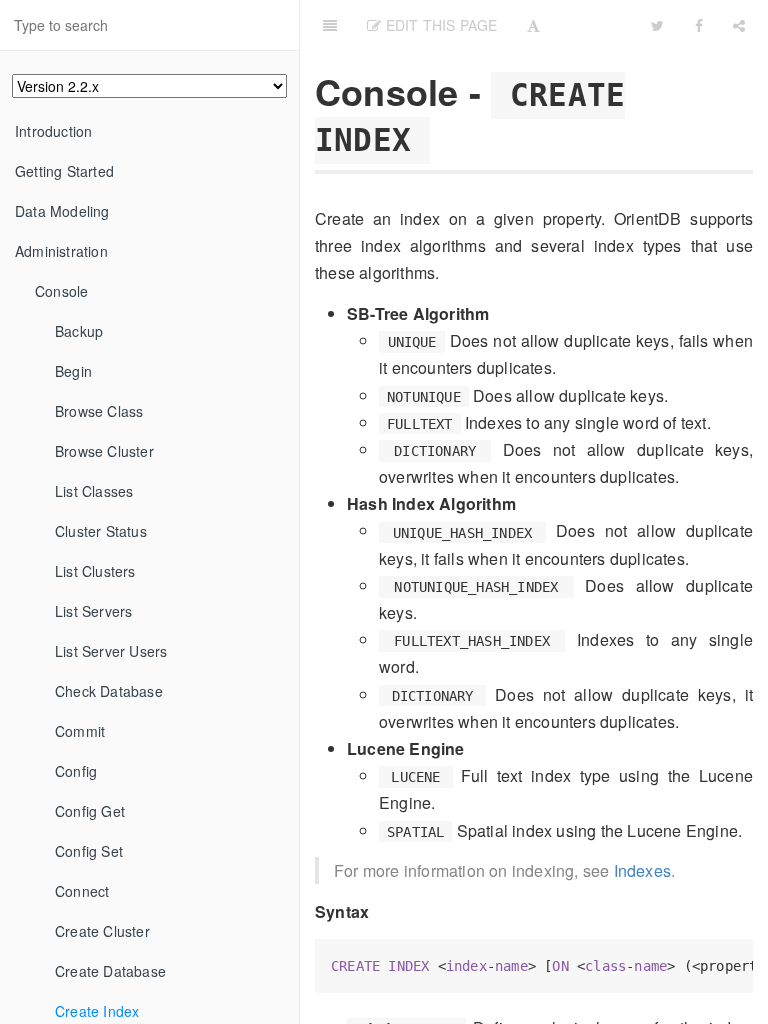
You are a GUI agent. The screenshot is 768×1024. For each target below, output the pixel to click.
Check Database (109, 691)
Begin (73, 371)
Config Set (89, 851)
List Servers (93, 611)
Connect (82, 891)
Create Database (110, 971)
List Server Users (111, 651)
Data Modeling (62, 211)
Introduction (53, 131)
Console (61, 291)
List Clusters (95, 571)
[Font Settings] (533, 25)
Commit (80, 731)
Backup (79, 331)
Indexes (642, 870)
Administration (61, 251)
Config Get (90, 811)
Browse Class (99, 411)
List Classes (94, 491)
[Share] (739, 25)
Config (76, 771)
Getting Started (64, 171)
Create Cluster (102, 931)
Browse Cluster (104, 451)
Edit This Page (439, 25)
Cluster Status (101, 531)
